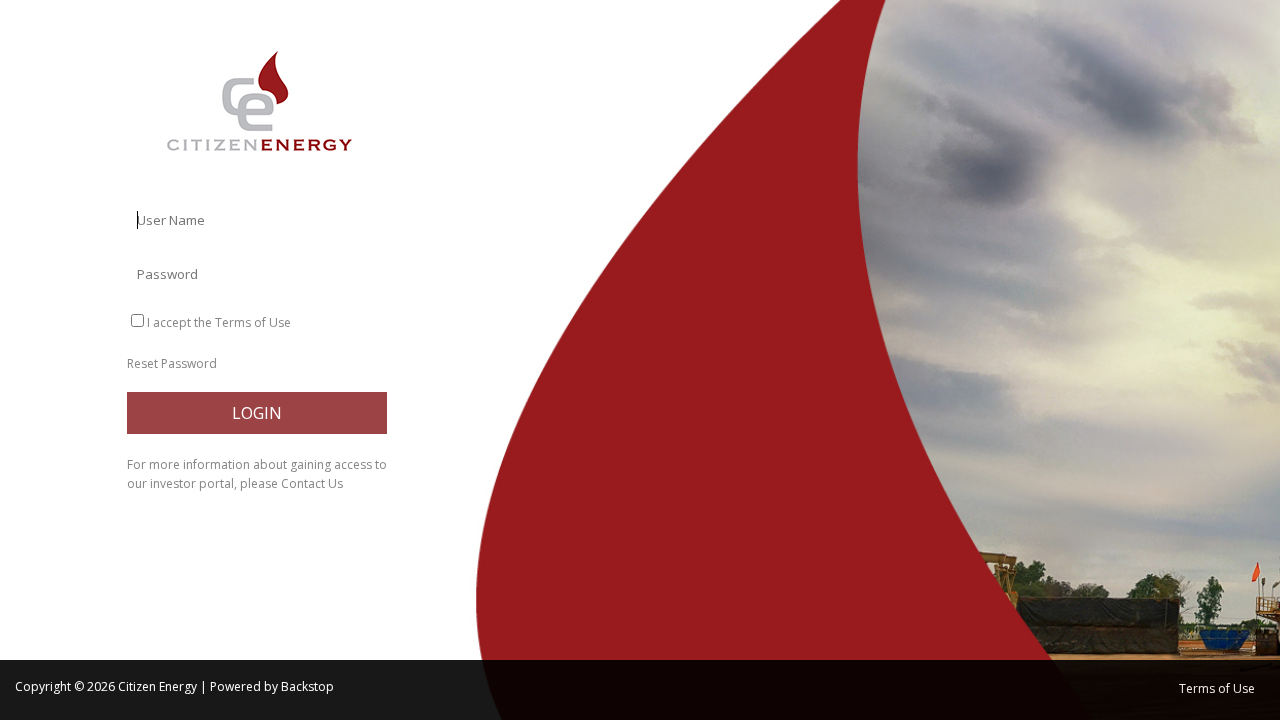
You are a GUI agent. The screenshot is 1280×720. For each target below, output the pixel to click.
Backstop (307, 686)
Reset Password (172, 363)
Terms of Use (253, 322)
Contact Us (312, 483)
